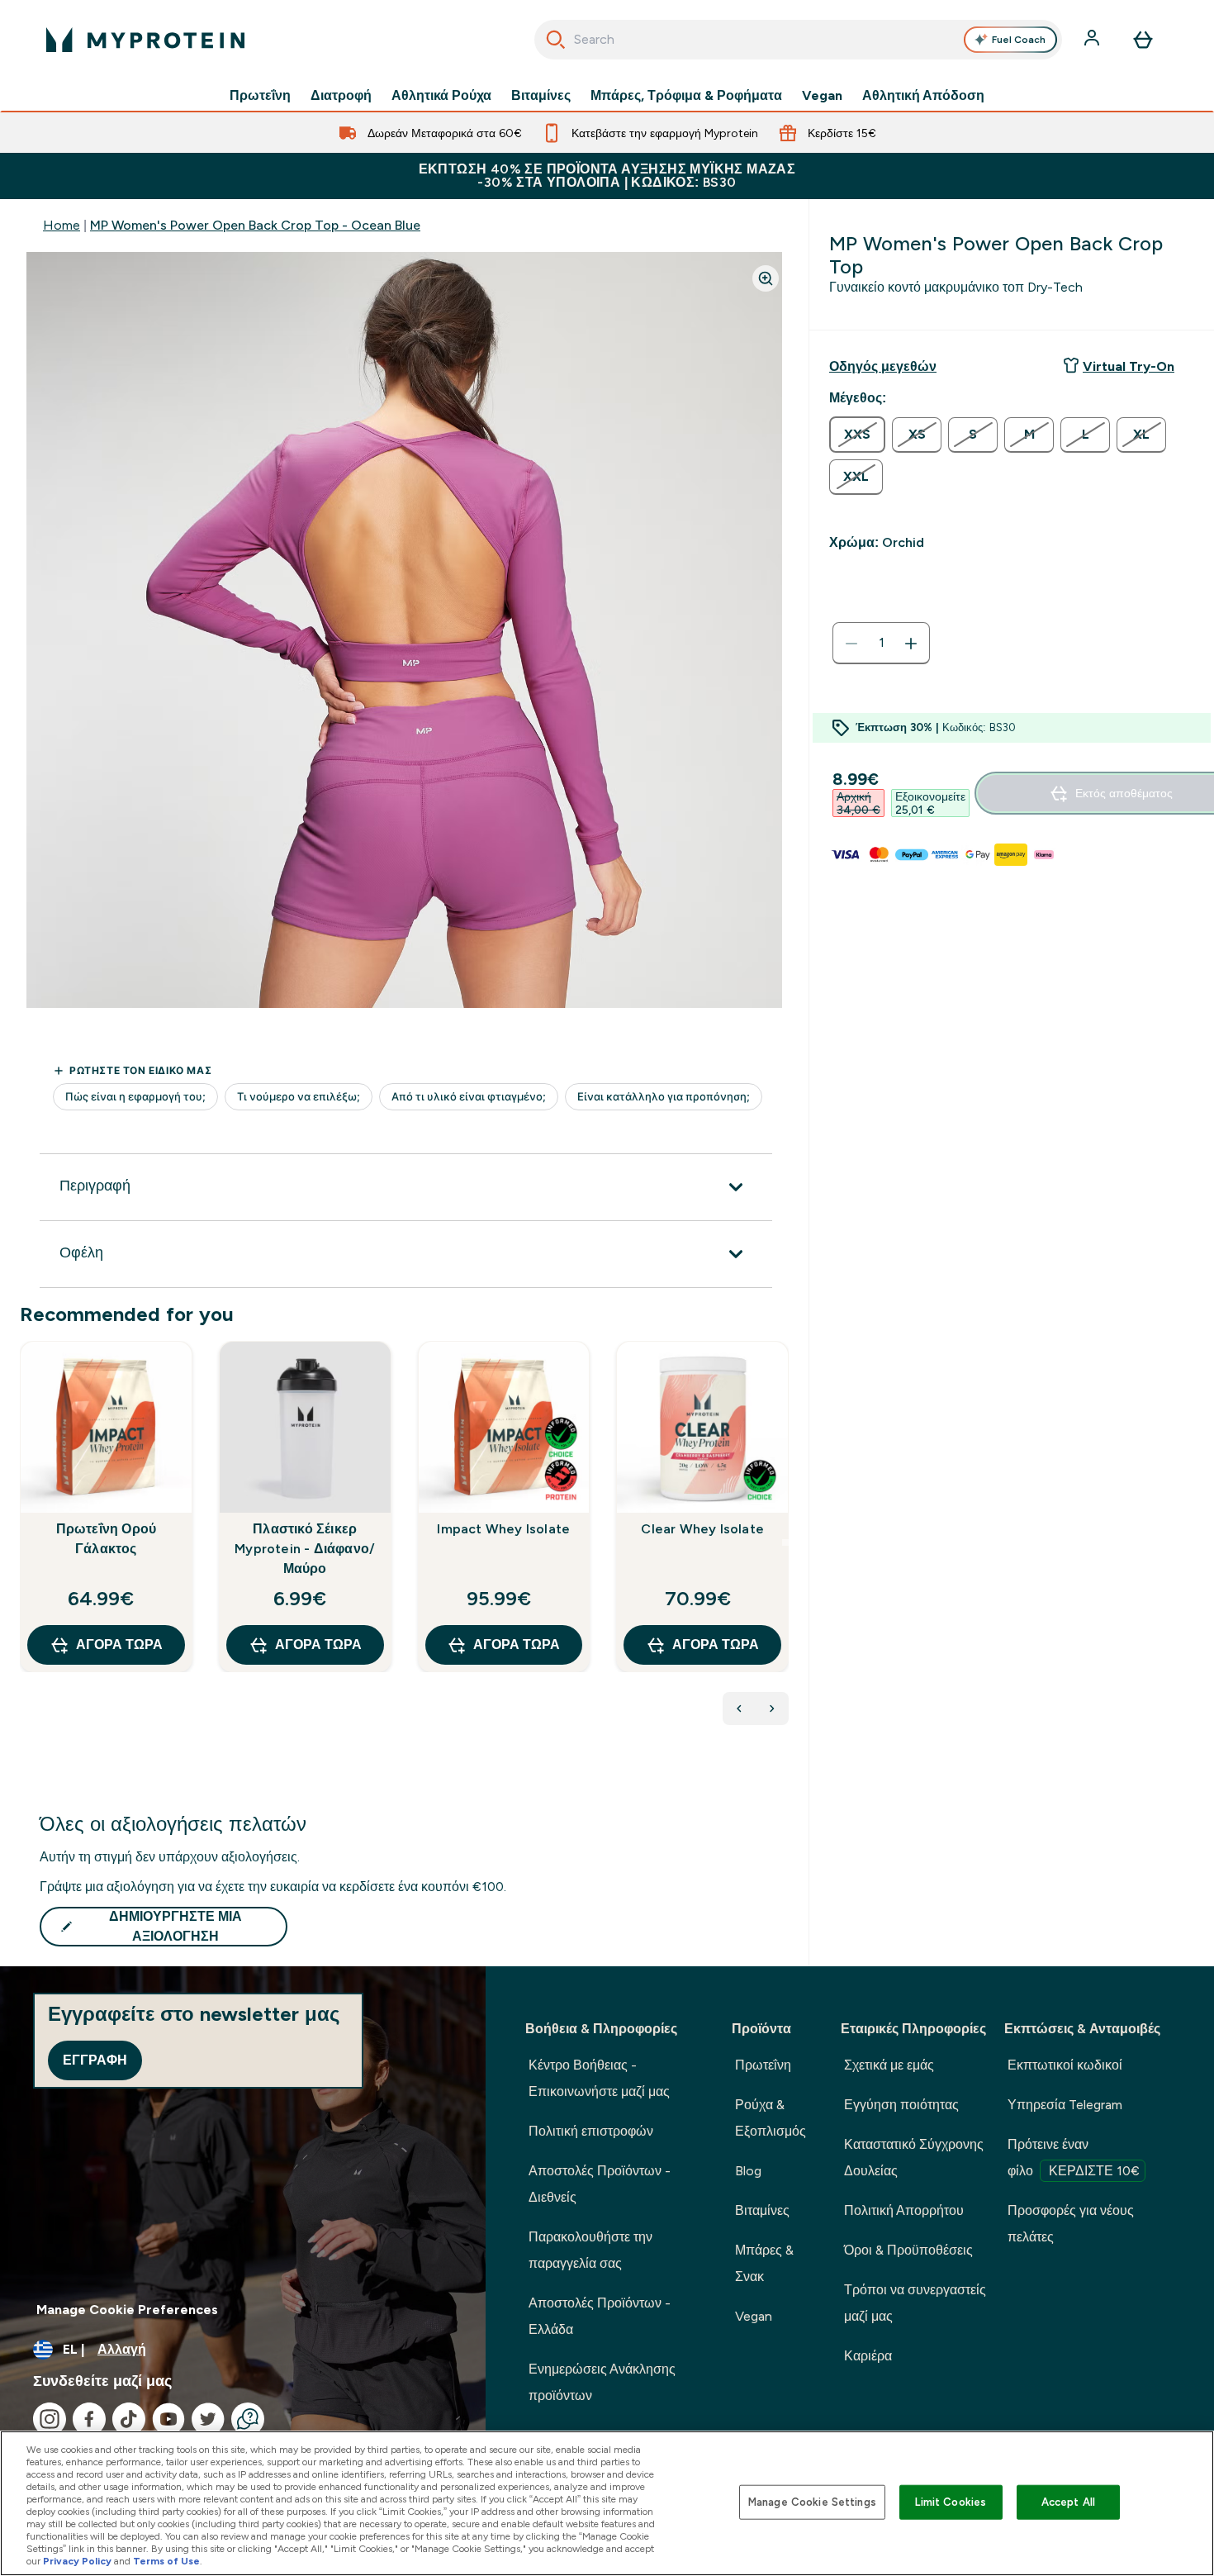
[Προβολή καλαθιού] (1143, 40)
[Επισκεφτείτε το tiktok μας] (129, 2419)
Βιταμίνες (541, 96)
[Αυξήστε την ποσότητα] (911, 644)
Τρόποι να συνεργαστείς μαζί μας (915, 2303)
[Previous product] (739, 1709)
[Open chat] (248, 2419)
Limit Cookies (951, 2502)
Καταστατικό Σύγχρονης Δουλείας (914, 2158)
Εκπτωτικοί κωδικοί (1065, 2065)
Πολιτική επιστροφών (591, 2131)
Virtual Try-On (1129, 366)
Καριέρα (868, 2356)
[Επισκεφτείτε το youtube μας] (168, 2419)
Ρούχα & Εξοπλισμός (771, 2118)
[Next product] (772, 1709)
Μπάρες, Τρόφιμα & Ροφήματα (686, 96)
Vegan (822, 96)
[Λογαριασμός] (1093, 40)
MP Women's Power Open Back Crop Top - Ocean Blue (255, 225)
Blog (748, 2171)
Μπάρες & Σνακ (764, 2263)
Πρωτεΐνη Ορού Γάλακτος (107, 1539)
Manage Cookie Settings (812, 2502)
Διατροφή (341, 96)
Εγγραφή (95, 2060)
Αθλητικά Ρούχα (441, 96)
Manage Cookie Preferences (127, 2310)
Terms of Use (166, 2561)
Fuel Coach (1019, 40)
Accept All (1068, 2502)
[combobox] (798, 40)
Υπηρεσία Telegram (1065, 2105)
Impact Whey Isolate (503, 1529)
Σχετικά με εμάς (889, 2065)
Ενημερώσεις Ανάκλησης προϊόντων (602, 2382)
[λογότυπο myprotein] (145, 40)
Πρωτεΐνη (260, 96)
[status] (881, 644)
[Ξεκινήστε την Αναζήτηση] (556, 40)
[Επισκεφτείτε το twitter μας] (208, 2419)
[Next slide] (785, 1542)
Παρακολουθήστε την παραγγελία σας (590, 2250)
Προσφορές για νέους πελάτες (1071, 2224)
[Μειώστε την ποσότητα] (851, 644)
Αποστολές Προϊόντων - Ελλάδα (600, 2316)
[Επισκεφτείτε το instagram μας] (50, 2419)
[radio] (857, 435)
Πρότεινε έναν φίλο (1074, 2158)
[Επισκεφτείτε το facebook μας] (89, 2419)
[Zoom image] (766, 278)
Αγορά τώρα (119, 1644)
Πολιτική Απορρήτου (904, 2210)
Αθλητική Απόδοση (923, 96)
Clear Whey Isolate (702, 1529)
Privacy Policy (77, 2561)
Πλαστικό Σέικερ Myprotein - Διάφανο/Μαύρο (305, 1549)
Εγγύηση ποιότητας (901, 2105)
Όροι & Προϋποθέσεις (908, 2250)
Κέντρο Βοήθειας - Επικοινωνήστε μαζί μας (599, 2078)
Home (62, 225)
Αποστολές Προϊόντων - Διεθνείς (600, 2184)
